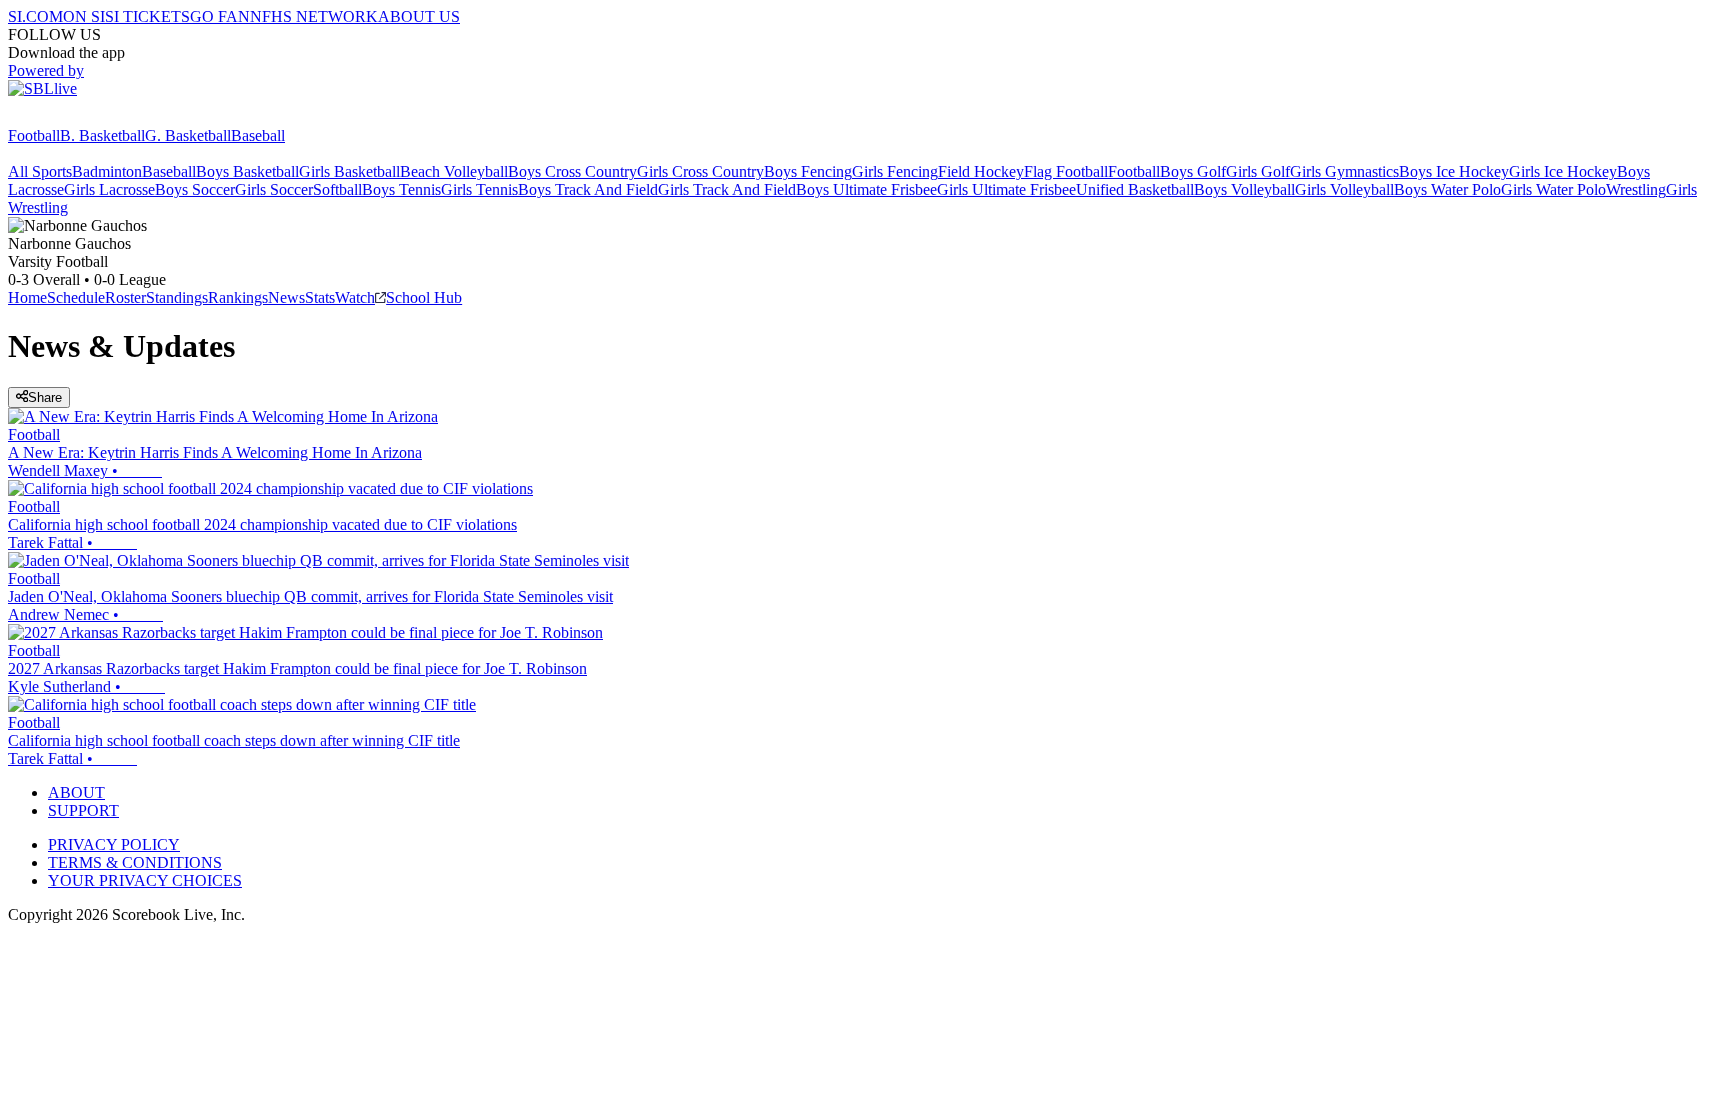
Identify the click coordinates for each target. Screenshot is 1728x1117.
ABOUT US (419, 16)
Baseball (258, 135)
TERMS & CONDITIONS (135, 862)
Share (45, 397)
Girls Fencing (895, 171)
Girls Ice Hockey (1563, 171)
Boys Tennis (401, 189)
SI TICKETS (147, 16)
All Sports (40, 171)
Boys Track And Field (588, 189)
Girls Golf (1258, 171)
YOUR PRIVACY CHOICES (145, 880)
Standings (177, 297)
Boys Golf (1193, 171)
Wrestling (1636, 189)
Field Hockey (981, 171)
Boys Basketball (247, 171)
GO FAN (220, 16)
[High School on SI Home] (85, 117)
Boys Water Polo (1447, 189)
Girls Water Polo (1553, 189)
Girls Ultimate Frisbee (1006, 189)
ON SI (84, 16)
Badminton (107, 171)
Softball (337, 189)
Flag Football (1066, 171)
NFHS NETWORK (314, 16)
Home (27, 297)
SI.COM (35, 16)
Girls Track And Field (727, 189)
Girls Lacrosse (109, 189)
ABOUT (76, 792)
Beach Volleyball (454, 171)
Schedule (76, 297)
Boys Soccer (195, 189)
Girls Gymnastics (1344, 171)
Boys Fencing (808, 171)
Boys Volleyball (1244, 189)
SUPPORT (83, 810)
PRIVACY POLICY (114, 844)
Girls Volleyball (1344, 189)
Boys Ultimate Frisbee (866, 189)
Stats (320, 297)
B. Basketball (102, 135)
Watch (355, 297)
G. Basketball (188, 135)
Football (34, 135)
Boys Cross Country (572, 171)
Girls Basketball (349, 171)
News (286, 297)
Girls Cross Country (700, 171)
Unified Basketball (1135, 189)
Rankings (238, 297)
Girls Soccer (274, 189)
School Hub (424, 297)
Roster (125, 297)
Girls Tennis (479, 189)
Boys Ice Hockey (1454, 171)
